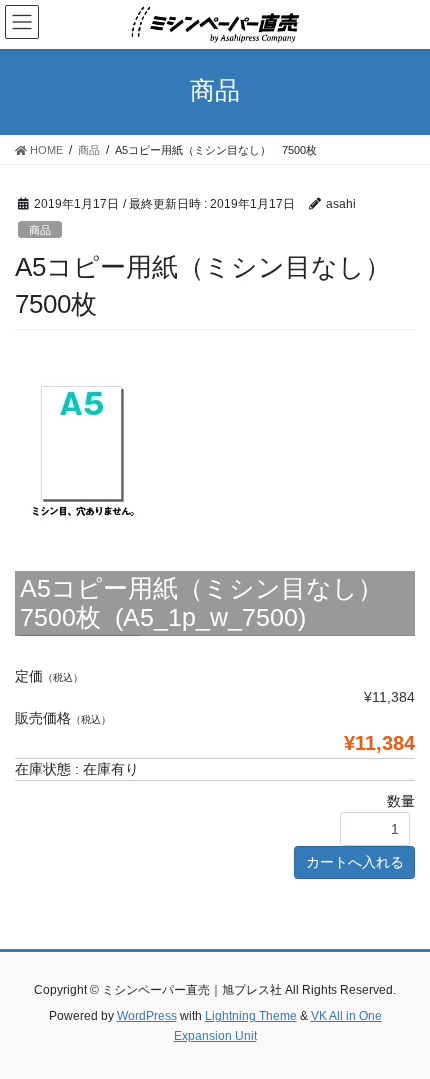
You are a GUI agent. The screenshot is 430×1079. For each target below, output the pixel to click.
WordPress (147, 1016)
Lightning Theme (251, 1016)
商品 (40, 230)
